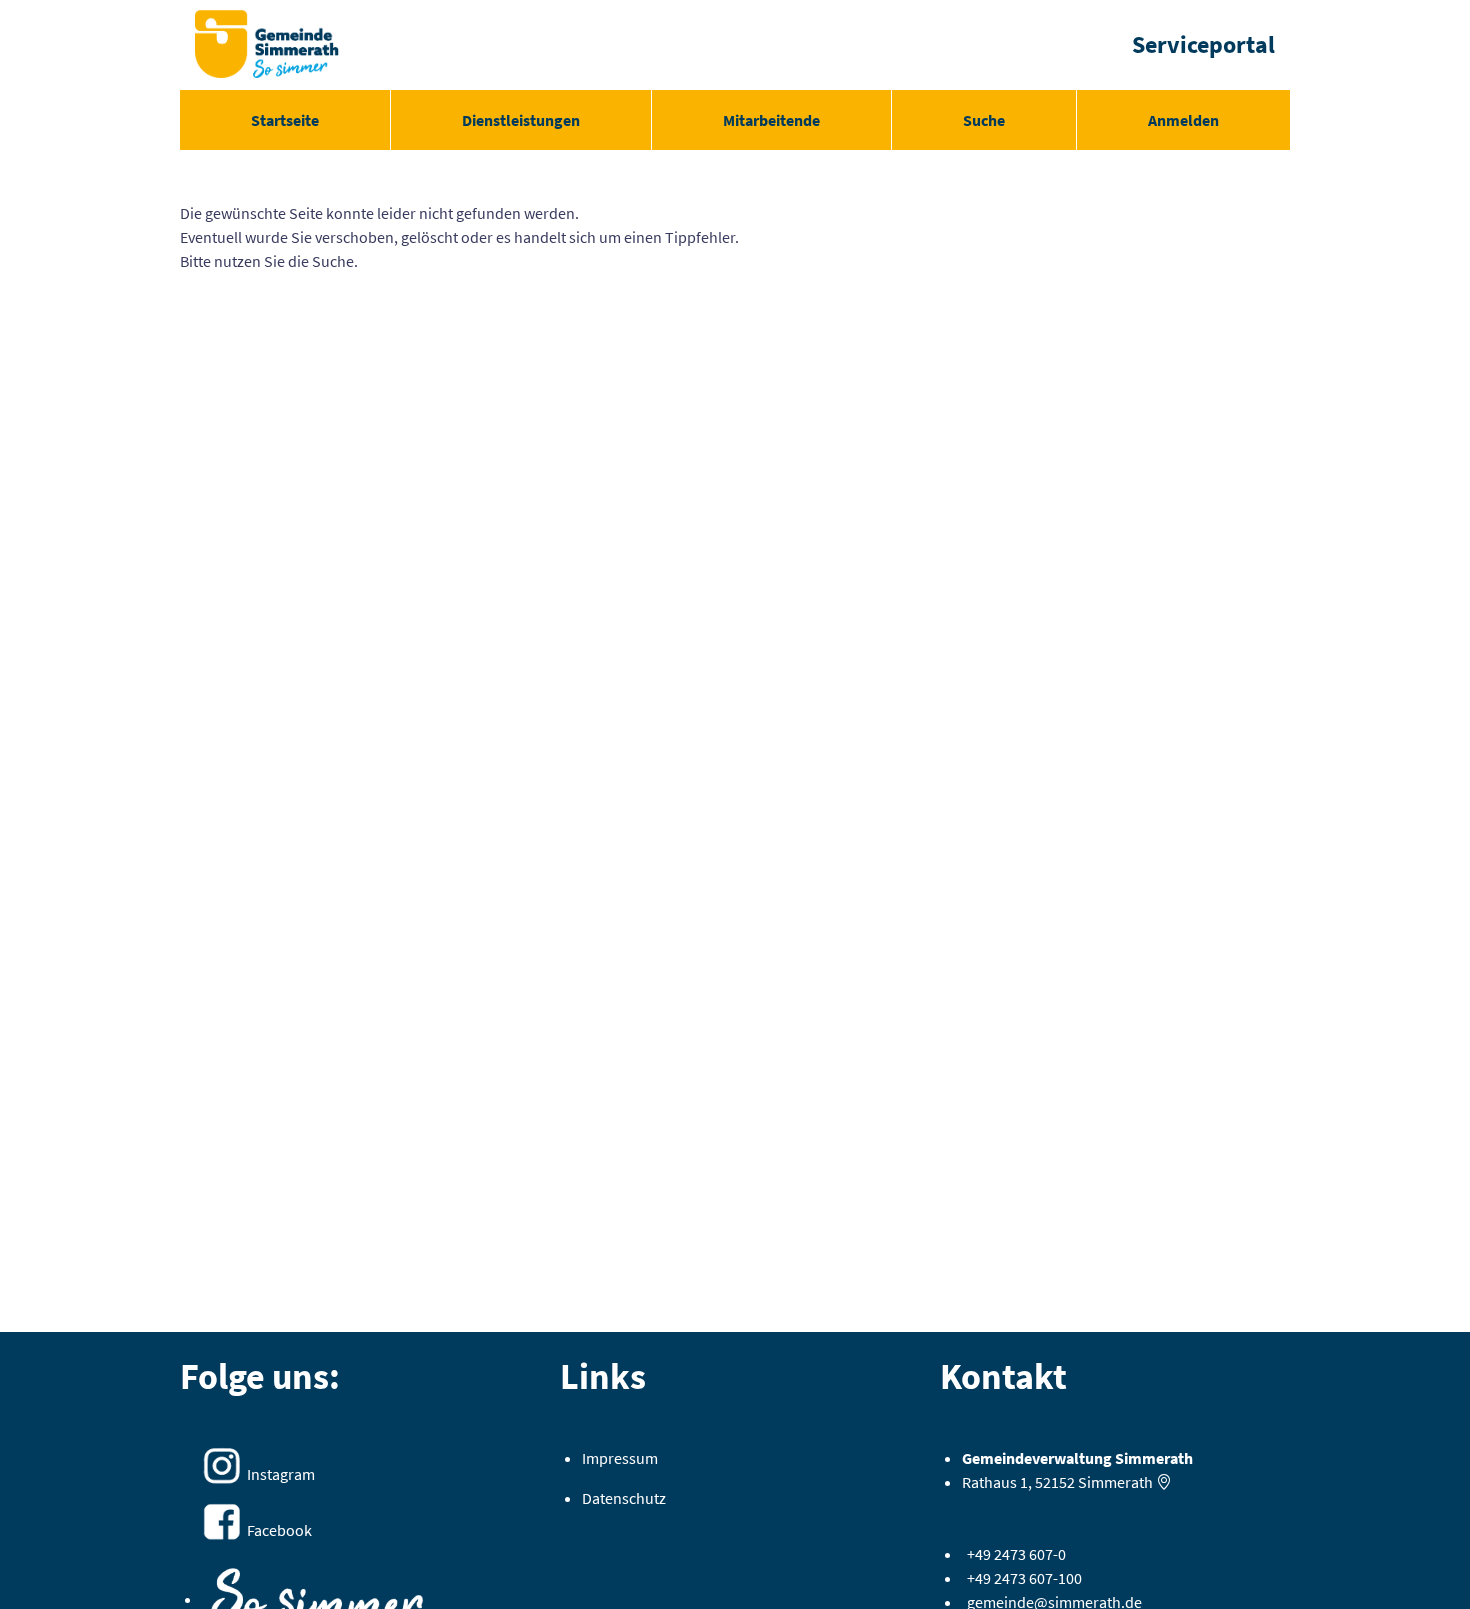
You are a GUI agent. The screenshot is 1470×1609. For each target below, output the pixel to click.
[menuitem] (285, 120)
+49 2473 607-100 (1024, 1578)
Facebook (279, 1530)
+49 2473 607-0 (1016, 1554)
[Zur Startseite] (267, 45)
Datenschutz (624, 1498)
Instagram (281, 1474)
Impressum (620, 1458)
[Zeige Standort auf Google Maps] (1164, 1482)
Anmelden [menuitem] (1183, 120)
